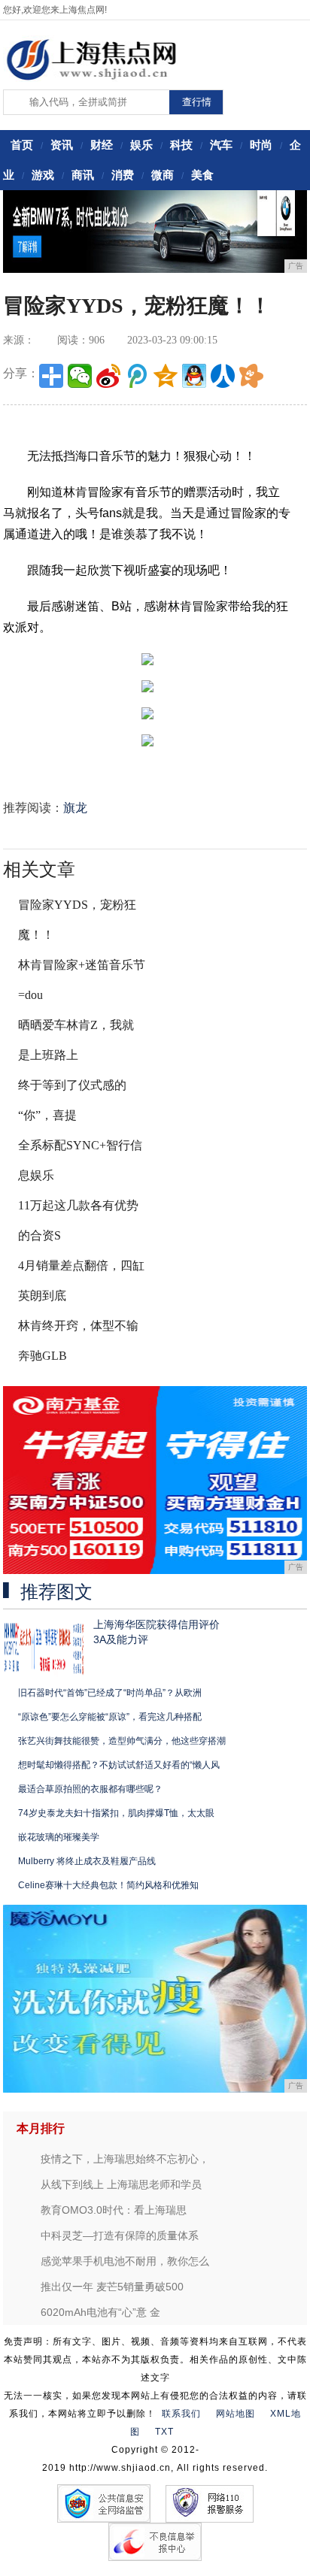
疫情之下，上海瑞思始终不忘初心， (125, 2159)
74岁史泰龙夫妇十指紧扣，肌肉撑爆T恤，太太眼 (116, 1813)
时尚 (261, 145)
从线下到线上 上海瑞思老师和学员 (121, 2184)
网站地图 (236, 2414)
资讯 (62, 145)
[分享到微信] (80, 376)
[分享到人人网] (223, 376)
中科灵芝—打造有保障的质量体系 (120, 2235)
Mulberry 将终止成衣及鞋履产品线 (87, 1861)
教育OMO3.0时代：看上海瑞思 (114, 2210)
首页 (22, 145)
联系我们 (181, 2414)
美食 (202, 175)
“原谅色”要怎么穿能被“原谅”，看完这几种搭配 (110, 1717)
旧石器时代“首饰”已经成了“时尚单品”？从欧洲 (110, 1693)
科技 (181, 145)
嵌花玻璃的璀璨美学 (59, 1837)
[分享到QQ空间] (166, 376)
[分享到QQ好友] (194, 376)
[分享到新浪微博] (108, 376)
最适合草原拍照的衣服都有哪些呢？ (90, 1789)
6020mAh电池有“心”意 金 (100, 2312)
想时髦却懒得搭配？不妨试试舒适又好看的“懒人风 (119, 1765)
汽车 (221, 145)
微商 (163, 175)
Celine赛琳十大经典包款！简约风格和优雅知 (108, 1885)
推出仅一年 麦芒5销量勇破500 (112, 2287)
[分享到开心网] (251, 376)
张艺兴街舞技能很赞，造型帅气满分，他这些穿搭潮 (122, 1741)
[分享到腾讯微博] (137, 376)
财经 (102, 145)
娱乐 (141, 145)
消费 (123, 175)
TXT (164, 2432)
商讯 (83, 175)
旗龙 (75, 808)
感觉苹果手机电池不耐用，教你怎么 (125, 2261)
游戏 (43, 175)
